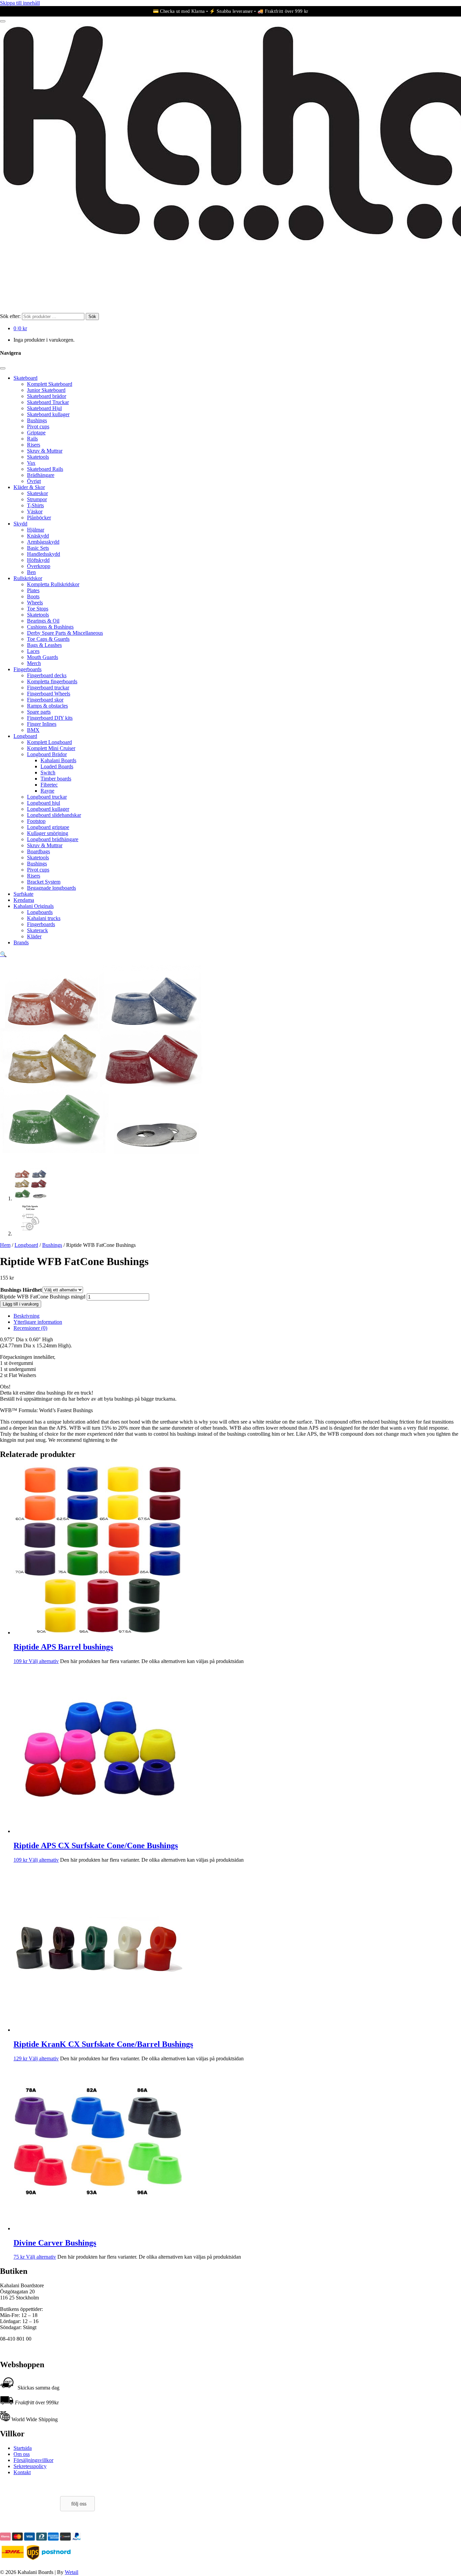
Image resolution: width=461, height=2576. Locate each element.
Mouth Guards (43, 657)
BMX (33, 730)
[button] (3, 954)
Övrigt (34, 481)
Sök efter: (10, 316)
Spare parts (39, 712)
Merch (34, 663)
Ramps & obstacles (47, 706)
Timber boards (56, 779)
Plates (33, 590)
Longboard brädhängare (53, 839)
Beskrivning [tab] (26, 1316)
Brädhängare (41, 475)
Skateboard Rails (45, 469)
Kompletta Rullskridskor (53, 584)
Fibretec (49, 785)
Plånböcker (39, 518)
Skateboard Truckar (48, 402)
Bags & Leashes (44, 645)
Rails (32, 439)
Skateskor (37, 493)
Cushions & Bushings (50, 627)
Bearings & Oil (43, 621)
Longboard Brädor (47, 754)
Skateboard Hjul (44, 408)
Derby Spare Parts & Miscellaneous (65, 633)
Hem (5, 1245)
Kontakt (22, 2472)
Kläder (34, 936)
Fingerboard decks (47, 675)
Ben (31, 572)
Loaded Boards (57, 766)
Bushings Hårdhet (21, 1290)
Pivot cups (38, 426)
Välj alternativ (44, 1661)
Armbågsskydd (43, 542)
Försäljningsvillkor (33, 2460)
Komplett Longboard (49, 742)
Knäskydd (38, 536)
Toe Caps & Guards (48, 639)
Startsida (23, 2448)
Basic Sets (38, 548)
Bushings (37, 420)
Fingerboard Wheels (49, 694)
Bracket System (44, 882)
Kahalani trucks (44, 918)
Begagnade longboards (51, 888)
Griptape (36, 433)
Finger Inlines (42, 724)
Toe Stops (38, 609)
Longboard (25, 736)
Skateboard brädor (47, 396)
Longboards (40, 912)
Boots (33, 596)
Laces (33, 651)
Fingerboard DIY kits (50, 718)
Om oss (22, 2454)
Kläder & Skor (29, 487)
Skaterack (37, 930)
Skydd (20, 524)
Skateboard (25, 378)
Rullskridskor (28, 578)
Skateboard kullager (48, 414)
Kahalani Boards (58, 760)
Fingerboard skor (45, 700)
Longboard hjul (44, 803)
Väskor (35, 511)
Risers (34, 445)
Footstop (36, 821)
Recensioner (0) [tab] (30, 1328)
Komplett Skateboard (50, 384)
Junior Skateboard (46, 390)
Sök (92, 317)
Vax (31, 463)
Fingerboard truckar (48, 688)
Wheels (35, 603)
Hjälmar (36, 530)
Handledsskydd (44, 554)
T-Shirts (35, 505)
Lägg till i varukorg (21, 1304)
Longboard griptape (48, 827)
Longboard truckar (47, 797)
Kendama (24, 900)
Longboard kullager (48, 809)
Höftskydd (38, 560)
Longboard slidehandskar (54, 815)
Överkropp (39, 566)
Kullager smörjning (48, 833)
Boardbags (38, 851)
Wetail (72, 2572)
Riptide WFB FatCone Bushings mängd (43, 1297)
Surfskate (23, 894)
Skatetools (38, 457)
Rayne (47, 791)
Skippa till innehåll (20, 3)
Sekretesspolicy (30, 2466)
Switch (48, 772)
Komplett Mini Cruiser (51, 748)
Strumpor (37, 499)
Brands (21, 942)
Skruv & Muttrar (45, 451)
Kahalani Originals (34, 906)
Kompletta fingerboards (52, 681)
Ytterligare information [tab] (38, 1322)
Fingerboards (28, 669)
